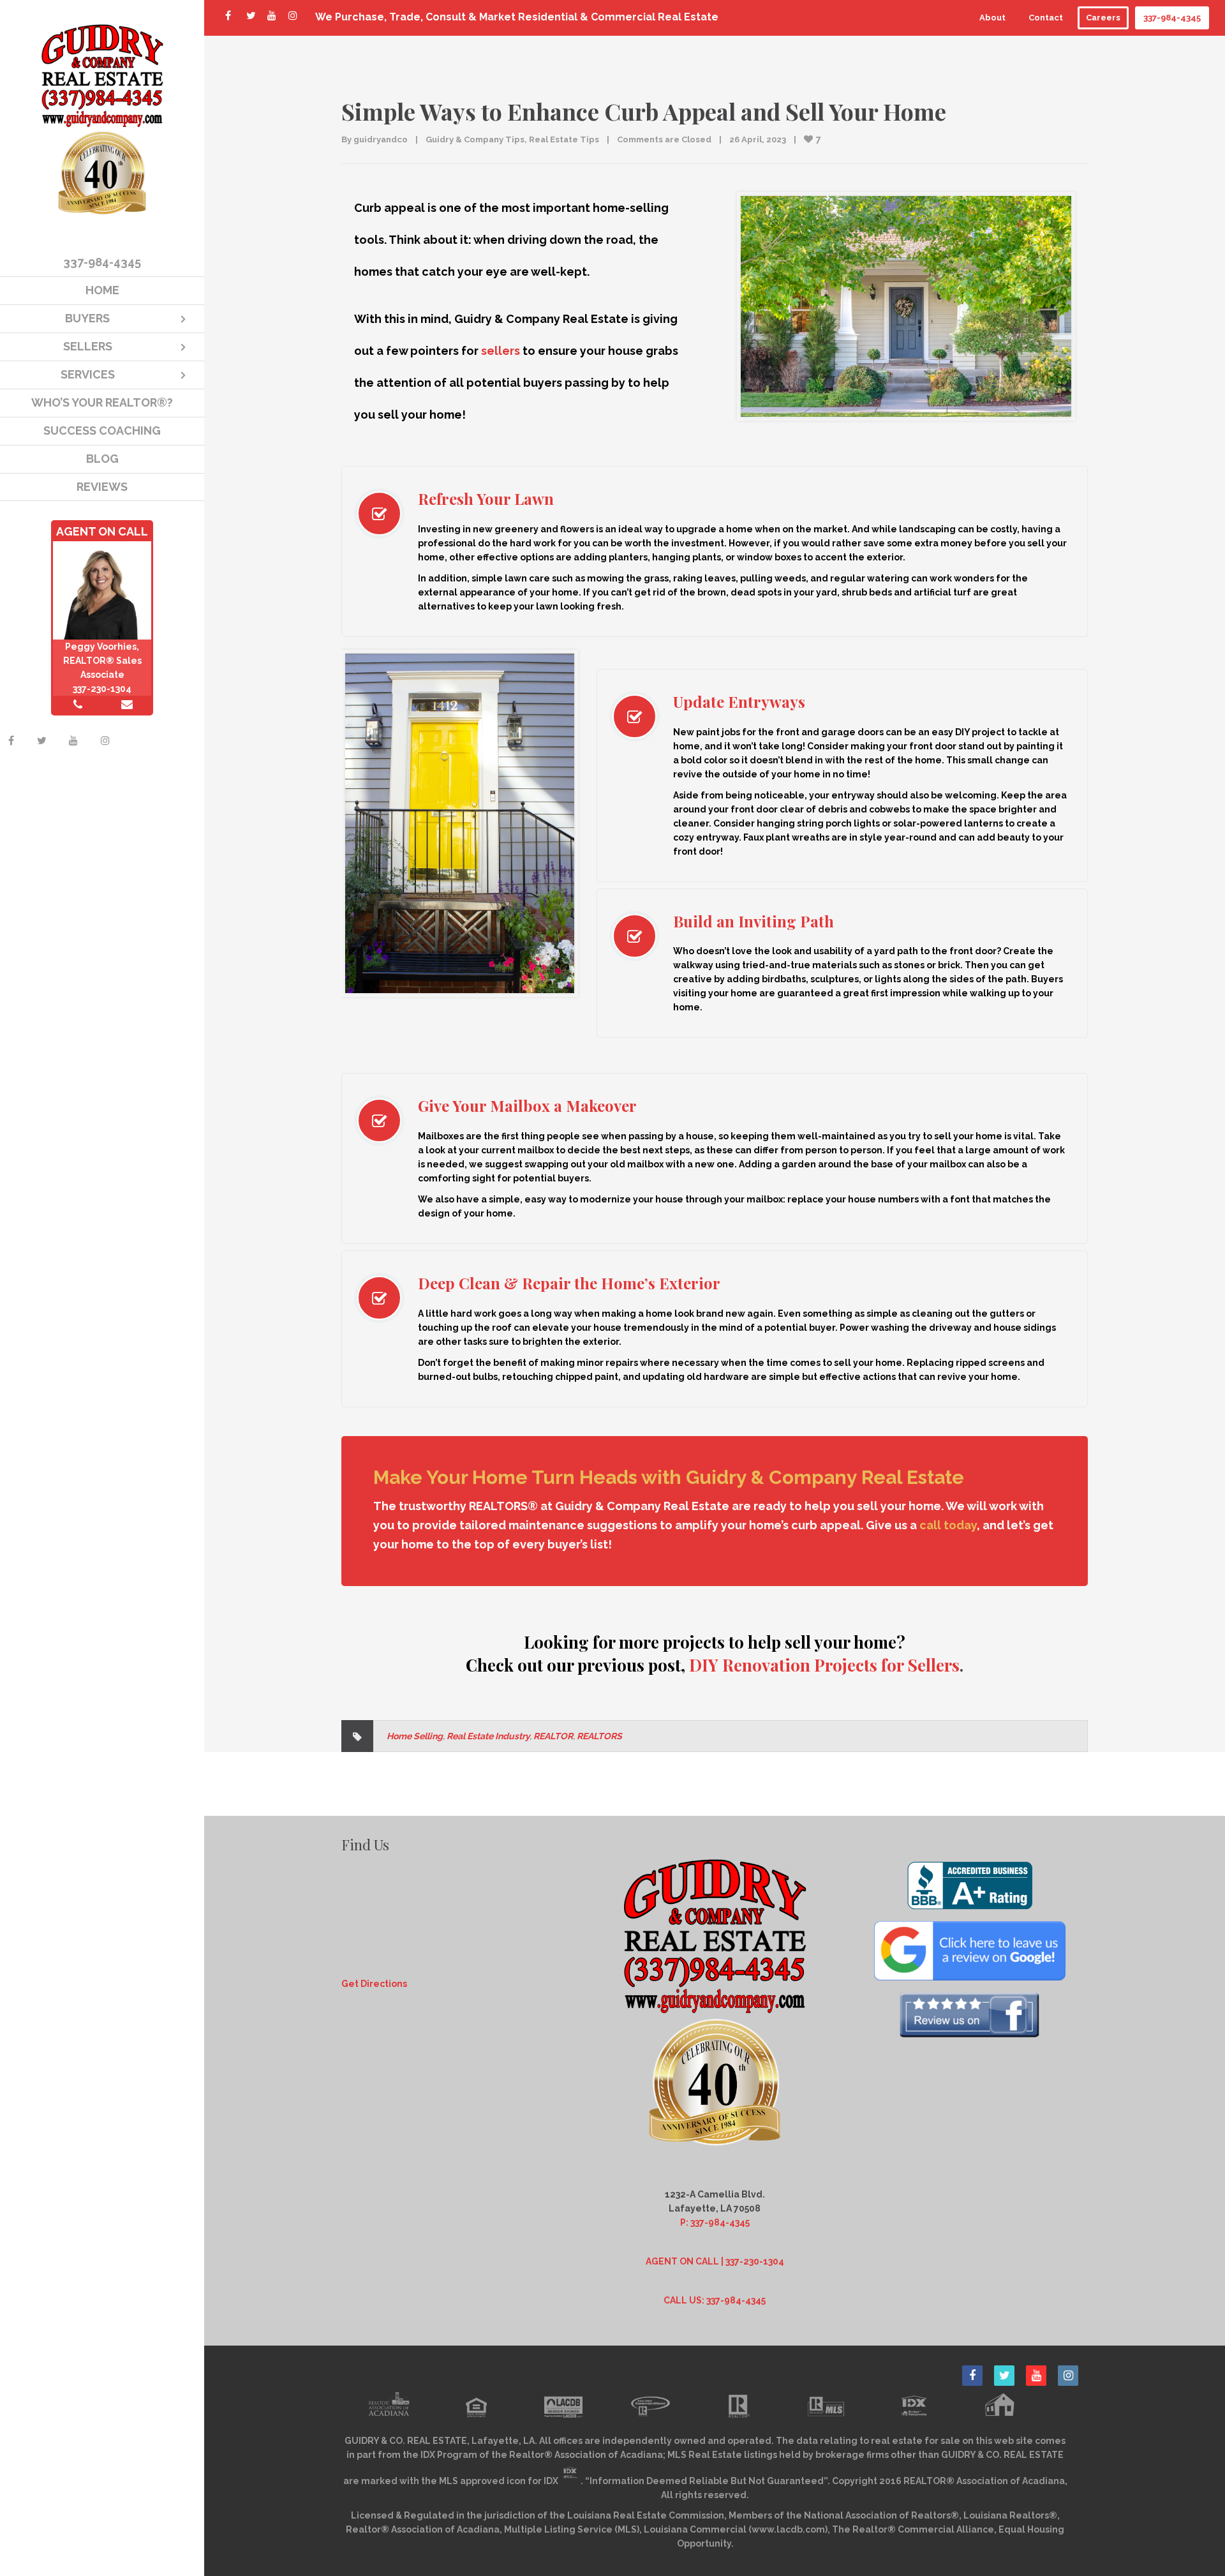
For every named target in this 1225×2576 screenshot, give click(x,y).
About (992, 18)
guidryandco (381, 139)
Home (102, 290)
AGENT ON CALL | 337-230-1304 (715, 2261)
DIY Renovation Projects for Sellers (824, 1665)
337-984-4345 (1172, 18)
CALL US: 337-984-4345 (715, 2300)
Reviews (102, 487)
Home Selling (415, 1736)
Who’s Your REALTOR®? (102, 402)
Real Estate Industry (488, 1736)
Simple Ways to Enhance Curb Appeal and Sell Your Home (644, 111)
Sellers (88, 346)
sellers (501, 351)
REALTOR (553, 1736)
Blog (102, 459)
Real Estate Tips (564, 139)
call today (948, 1525)
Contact (1046, 18)
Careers (1103, 18)
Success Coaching (102, 431)
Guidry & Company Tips (475, 139)
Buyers (87, 318)
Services (88, 374)
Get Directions (374, 1984)
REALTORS (599, 1736)
